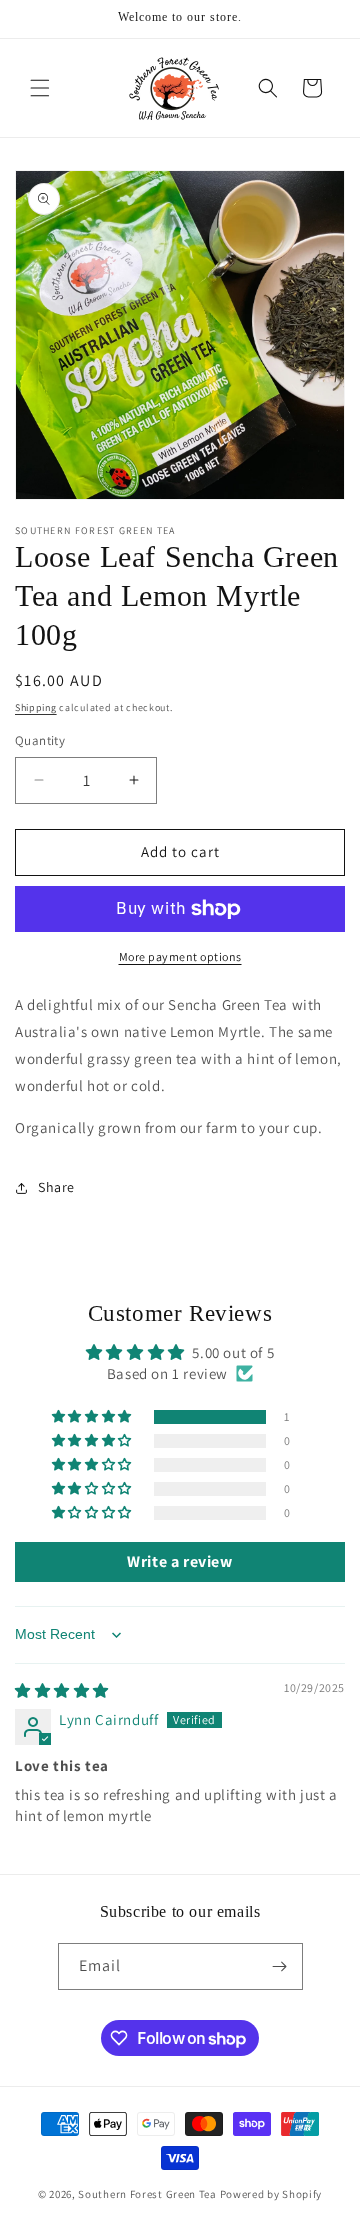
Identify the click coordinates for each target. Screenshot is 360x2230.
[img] (62, 1690)
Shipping (36, 707)
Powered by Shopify (271, 2194)
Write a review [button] (179, 1561)
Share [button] (56, 1187)
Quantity (40, 740)
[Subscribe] (280, 1966)
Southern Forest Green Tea (147, 2194)
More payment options (180, 956)
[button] (40, 88)
